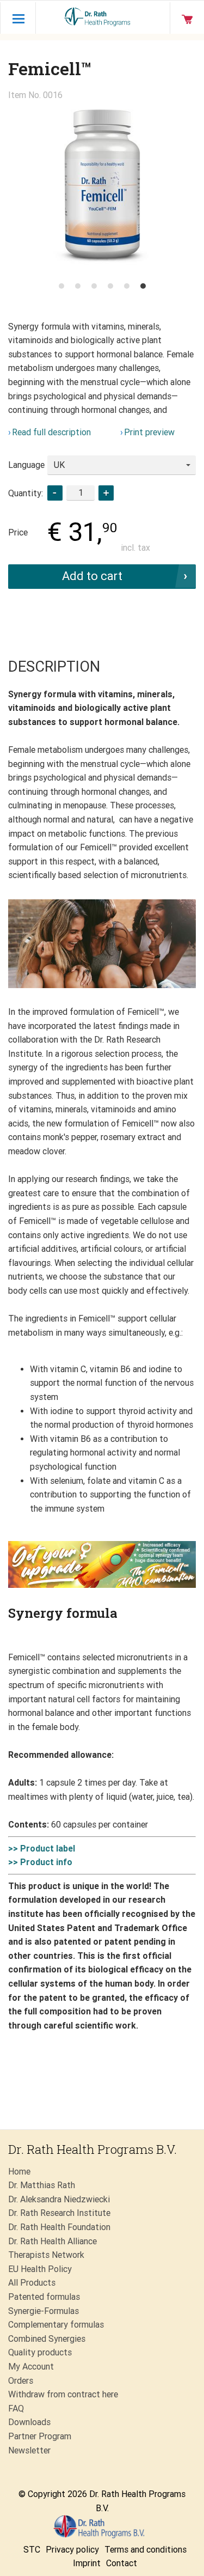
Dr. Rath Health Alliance (52, 2241)
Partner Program (40, 2436)
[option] (102, 189)
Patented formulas (44, 2297)
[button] (106, 493)
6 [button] (143, 286)
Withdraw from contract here (63, 2394)
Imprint (87, 2563)
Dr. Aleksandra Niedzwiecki (59, 2199)
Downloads (29, 2422)
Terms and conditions (146, 2550)
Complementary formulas (56, 2325)
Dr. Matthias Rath (42, 2185)
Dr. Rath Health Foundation (59, 2227)
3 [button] (94, 286)
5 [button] (127, 286)
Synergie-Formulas (44, 2311)
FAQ (16, 2408)
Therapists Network (46, 2255)
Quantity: (26, 493)
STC (32, 2550)
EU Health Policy (40, 2269)
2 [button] (78, 286)
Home (19, 2172)
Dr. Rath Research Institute (59, 2213)
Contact (122, 2563)
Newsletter (29, 2450)
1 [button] (61, 286)
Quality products (40, 2352)
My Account (31, 2367)
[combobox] (122, 465)
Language (26, 465)
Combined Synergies (47, 2339)
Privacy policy (72, 2550)
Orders (21, 2381)
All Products (32, 2283)
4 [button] (110, 286)
